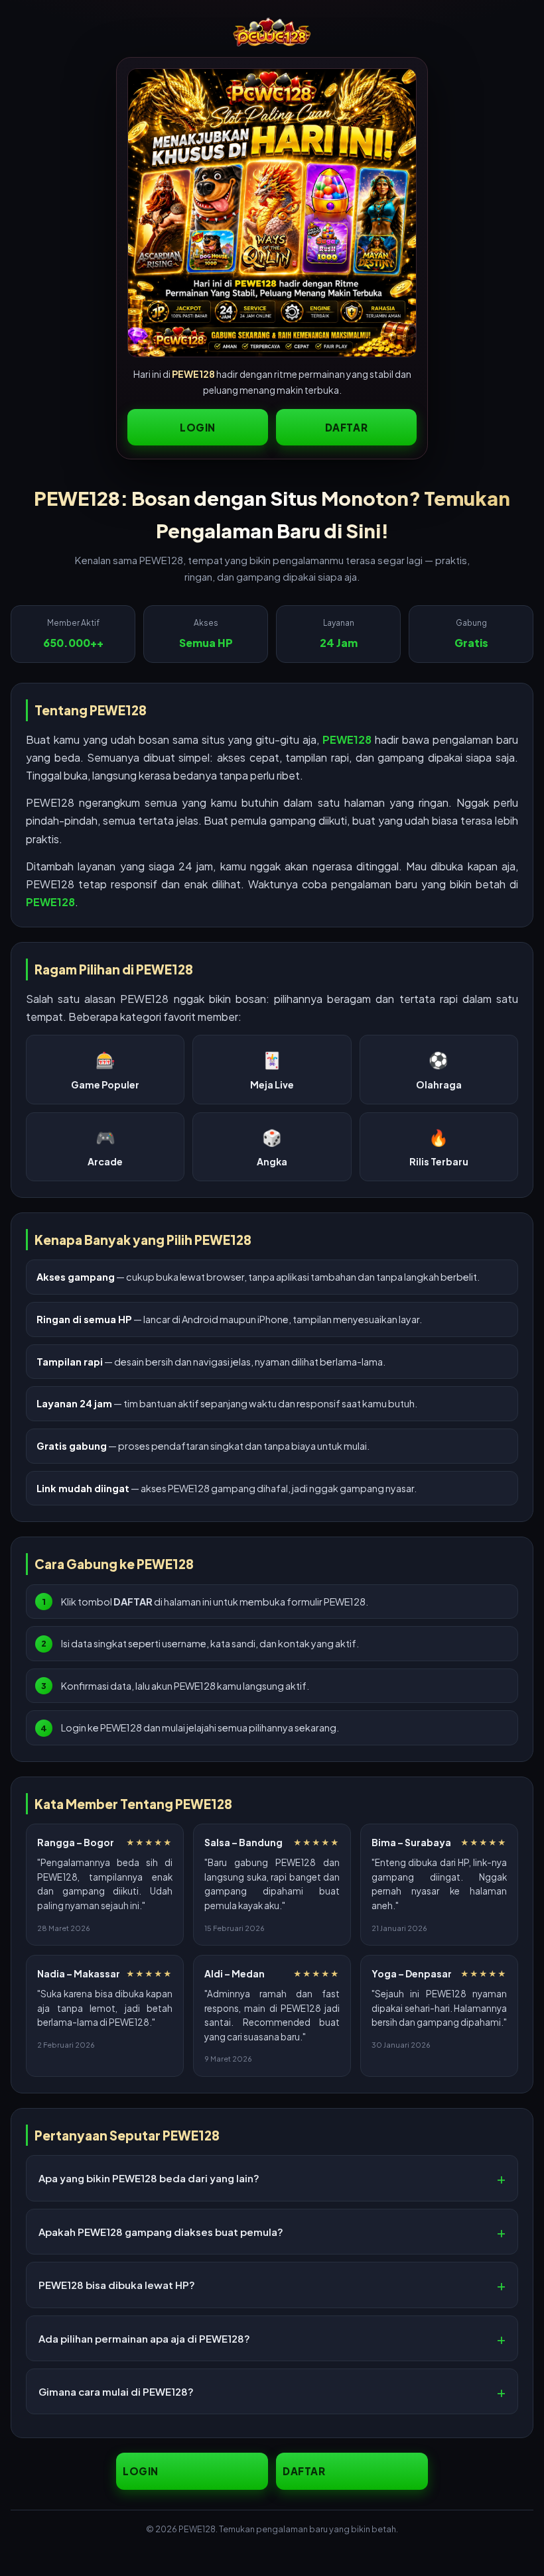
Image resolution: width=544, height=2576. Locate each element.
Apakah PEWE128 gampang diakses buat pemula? (161, 2232)
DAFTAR (347, 427)
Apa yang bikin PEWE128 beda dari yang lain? (149, 2178)
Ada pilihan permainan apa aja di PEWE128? (144, 2338)
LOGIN (198, 427)
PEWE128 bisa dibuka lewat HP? (117, 2285)
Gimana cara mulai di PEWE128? (116, 2391)
